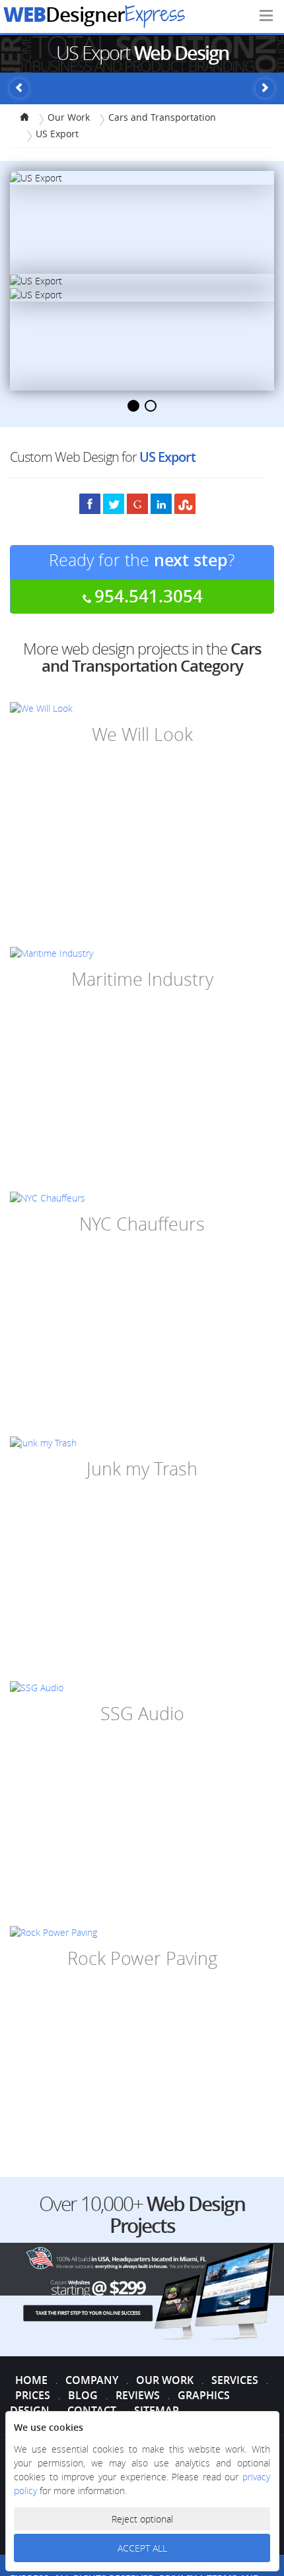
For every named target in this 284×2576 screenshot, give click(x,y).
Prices (33, 2395)
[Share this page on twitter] (114, 503)
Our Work (165, 2380)
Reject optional (142, 2519)
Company (92, 2380)
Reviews (138, 2395)
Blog (83, 2395)
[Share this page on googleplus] (137, 503)
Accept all (142, 2548)
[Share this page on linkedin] (161, 503)
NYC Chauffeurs (142, 1224)
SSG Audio (142, 1714)
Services (235, 2380)
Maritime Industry (142, 979)
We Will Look (142, 734)
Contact (92, 2410)
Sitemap (157, 2410)
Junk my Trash (142, 1469)
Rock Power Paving (142, 1958)
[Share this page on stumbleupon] (185, 503)
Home (31, 2380)
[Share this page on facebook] (90, 503)
